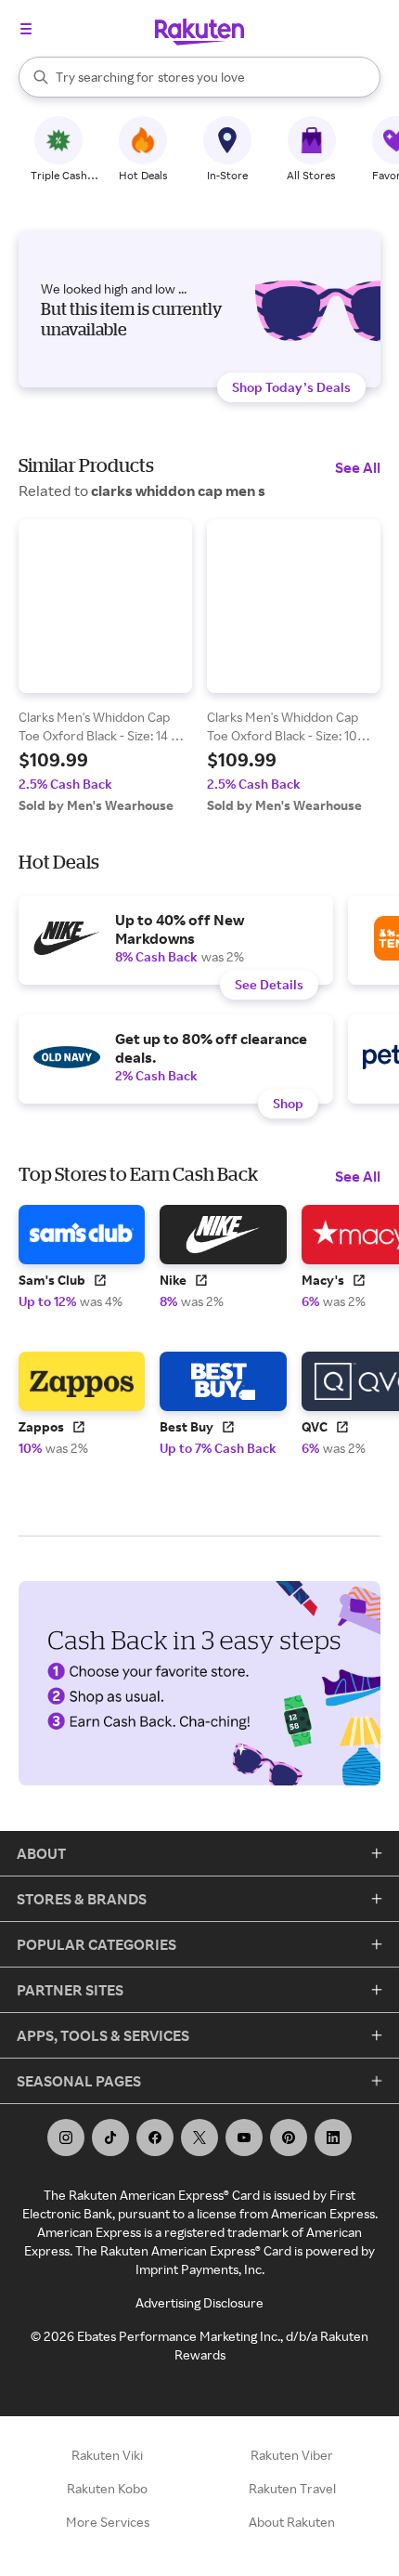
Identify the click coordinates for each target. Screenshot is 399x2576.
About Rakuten (292, 2522)
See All (358, 467)
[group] (105, 667)
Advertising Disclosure (199, 2302)
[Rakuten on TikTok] (110, 2138)
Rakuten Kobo (107, 2488)
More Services (108, 2522)
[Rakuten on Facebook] (155, 2138)
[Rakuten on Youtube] (244, 2138)
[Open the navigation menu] (26, 29)
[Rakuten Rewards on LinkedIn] (333, 2138)
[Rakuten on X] (199, 2138)
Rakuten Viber (292, 2455)
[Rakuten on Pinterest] (289, 2138)
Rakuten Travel (292, 2488)
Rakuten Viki (107, 2455)
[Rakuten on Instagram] (66, 2138)
